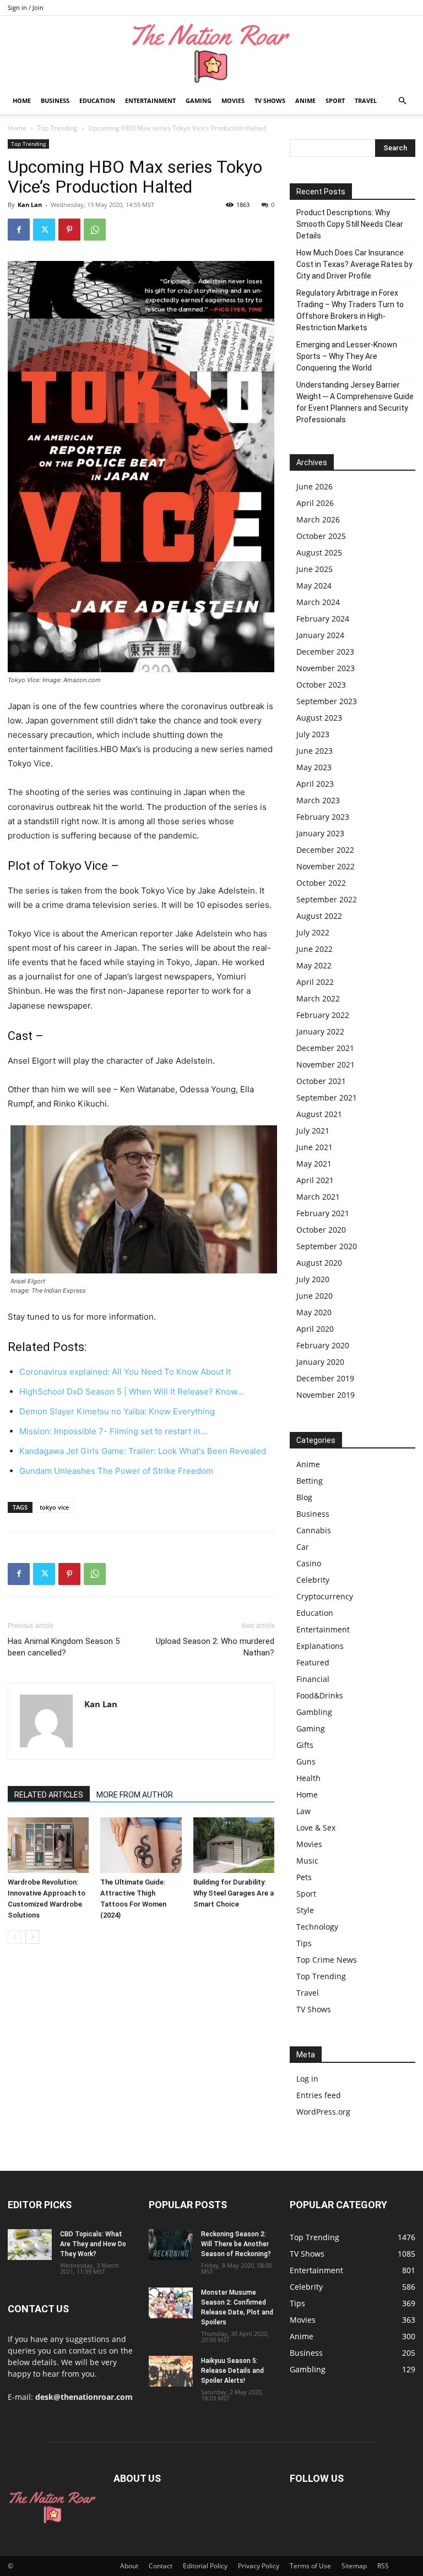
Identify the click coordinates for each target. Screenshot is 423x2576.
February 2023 (323, 817)
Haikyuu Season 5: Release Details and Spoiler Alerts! (232, 2371)
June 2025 (314, 569)
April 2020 (315, 1329)
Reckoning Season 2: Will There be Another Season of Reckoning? (236, 2244)
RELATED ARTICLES (49, 1795)
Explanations (320, 1646)
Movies (233, 100)
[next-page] (32, 1937)
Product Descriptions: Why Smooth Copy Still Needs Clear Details (350, 224)
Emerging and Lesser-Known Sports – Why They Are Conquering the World (347, 356)
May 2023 (314, 767)
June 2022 (314, 949)
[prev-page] (15, 1937)
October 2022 (321, 883)
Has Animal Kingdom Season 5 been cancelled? (64, 1647)
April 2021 (315, 1180)
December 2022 (325, 850)
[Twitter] (44, 230)
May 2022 (314, 965)
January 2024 (320, 635)
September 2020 (327, 1246)
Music (307, 1861)
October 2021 (321, 1081)
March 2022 (318, 998)
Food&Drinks (320, 1695)
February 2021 (323, 1213)
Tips (304, 1943)
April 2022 (315, 982)
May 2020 (314, 1312)
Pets (304, 1877)
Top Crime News (327, 1960)
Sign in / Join (26, 7)
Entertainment (150, 100)
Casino (309, 1563)
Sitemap (354, 2566)
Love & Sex (316, 1828)
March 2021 (318, 1197)
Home (22, 100)
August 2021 (319, 1114)
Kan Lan (30, 205)
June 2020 (314, 1296)
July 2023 (313, 734)
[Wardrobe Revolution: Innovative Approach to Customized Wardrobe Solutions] (48, 1845)
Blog (304, 1497)
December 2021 (325, 1048)
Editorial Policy (205, 2566)
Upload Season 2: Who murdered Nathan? (215, 1647)
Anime (305, 100)
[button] (402, 101)
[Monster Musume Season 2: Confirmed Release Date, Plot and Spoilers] (171, 2303)
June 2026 (314, 486)
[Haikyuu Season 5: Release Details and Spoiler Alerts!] (171, 2371)
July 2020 (313, 1279)
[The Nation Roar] (211, 53)
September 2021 (327, 1098)
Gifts (305, 1745)
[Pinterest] (69, 230)
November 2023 (326, 668)
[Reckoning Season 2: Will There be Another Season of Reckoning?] (171, 2245)
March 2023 (318, 800)
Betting (310, 1481)
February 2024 (323, 619)
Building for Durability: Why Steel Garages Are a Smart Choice (234, 1893)
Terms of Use (310, 2566)
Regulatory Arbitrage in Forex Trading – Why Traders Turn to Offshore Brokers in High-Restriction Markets (350, 310)
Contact (161, 2566)
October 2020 (321, 1230)
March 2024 (318, 602)
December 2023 (325, 652)
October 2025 (321, 536)
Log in (307, 2079)
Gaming (199, 100)
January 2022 (320, 1031)
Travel (366, 100)
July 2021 (313, 1131)
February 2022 (323, 1015)
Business (55, 100)
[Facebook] (19, 230)
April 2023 (315, 784)
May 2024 (314, 586)
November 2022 (326, 866)
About (129, 2566)
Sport (335, 100)
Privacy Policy (259, 2566)
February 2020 (323, 1345)
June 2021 (314, 1147)
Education (97, 100)
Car (303, 1547)
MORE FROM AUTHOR (135, 1795)
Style (305, 1910)
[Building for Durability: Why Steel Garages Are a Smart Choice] (234, 1845)
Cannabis (314, 1530)
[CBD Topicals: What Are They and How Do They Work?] (30, 2245)
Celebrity (313, 1580)
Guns (306, 1761)
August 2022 (319, 916)
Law (303, 1811)
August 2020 (319, 1263)
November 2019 (326, 1395)
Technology (317, 1927)
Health (308, 1778)
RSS (383, 2566)
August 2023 (319, 718)
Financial (313, 1679)
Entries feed (319, 2095)
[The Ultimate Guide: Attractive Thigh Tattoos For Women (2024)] (141, 1845)
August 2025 (319, 552)
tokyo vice (54, 1507)
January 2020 (320, 1362)
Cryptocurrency (325, 1596)
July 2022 (313, 932)
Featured (313, 1662)
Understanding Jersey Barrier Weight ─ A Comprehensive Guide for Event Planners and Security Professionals (355, 402)
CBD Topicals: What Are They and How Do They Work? (93, 2244)
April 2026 (315, 503)
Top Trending (57, 128)
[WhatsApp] (95, 230)
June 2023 (314, 751)
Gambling (314, 1712)
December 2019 (325, 1378)
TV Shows (270, 100)
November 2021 (326, 1064)
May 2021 (314, 1164)
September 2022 (327, 899)
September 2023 (327, 701)
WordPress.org (323, 2112)
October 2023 (321, 685)
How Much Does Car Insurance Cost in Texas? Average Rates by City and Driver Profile (354, 264)
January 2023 (320, 833)
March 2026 (318, 519)
